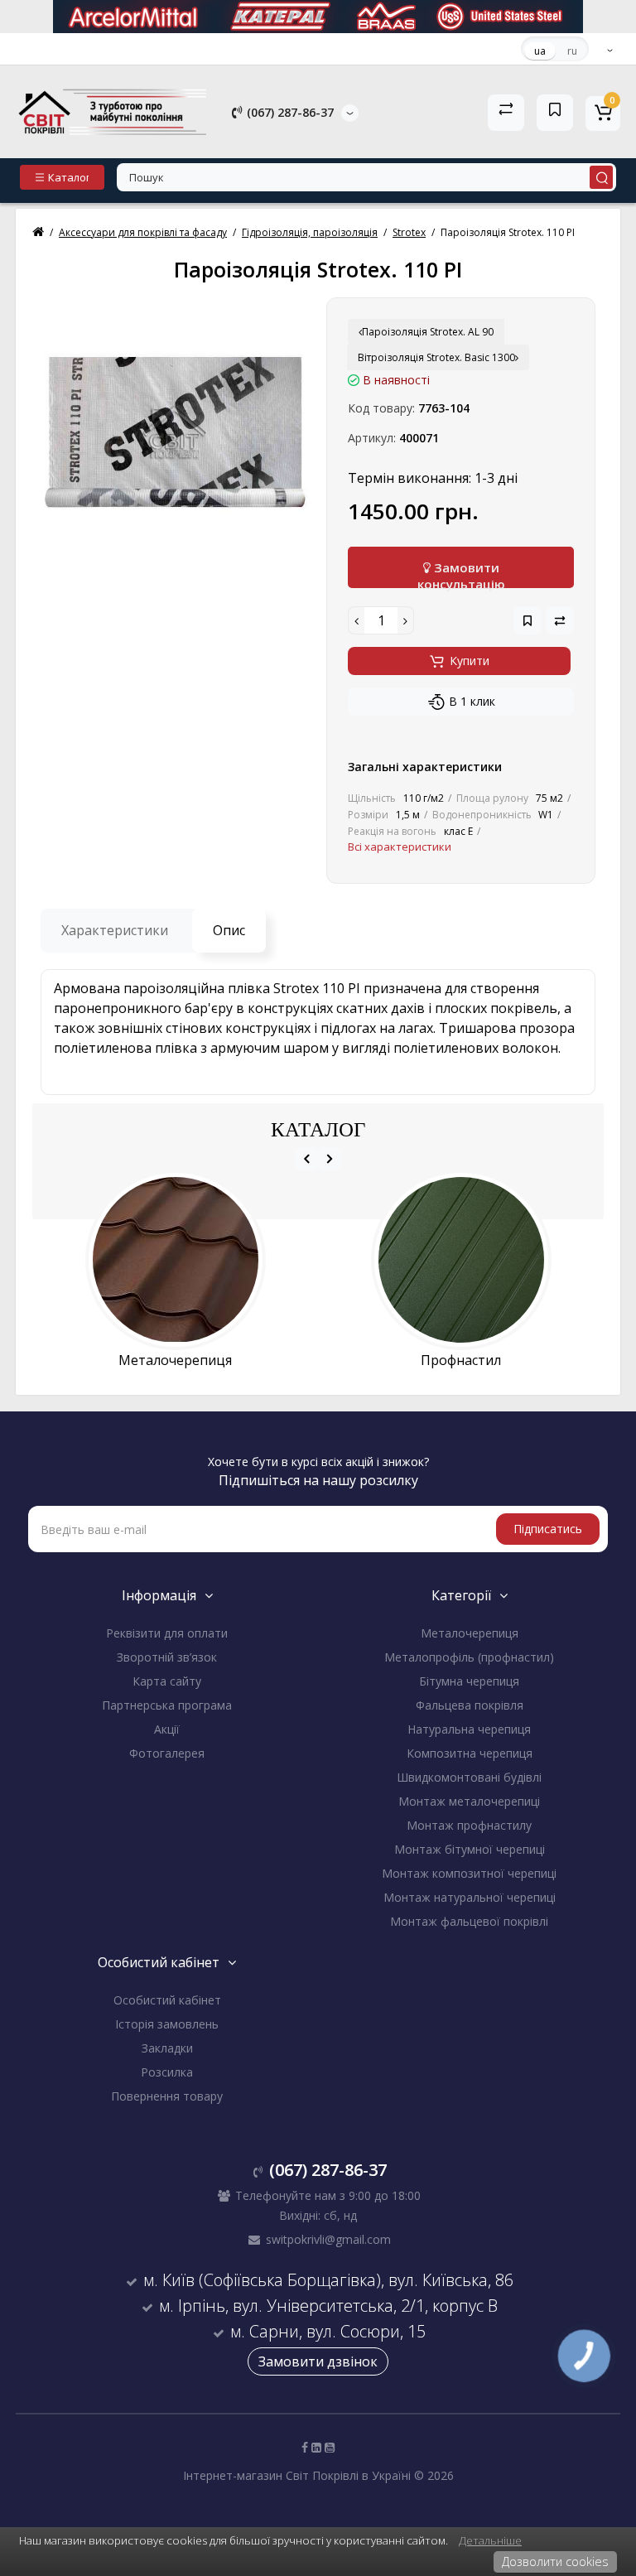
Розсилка (167, 2072)
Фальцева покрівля (470, 1705)
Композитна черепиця (470, 1753)
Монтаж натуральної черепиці (470, 1897)
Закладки (167, 2048)
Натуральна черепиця (469, 1729)
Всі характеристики (400, 847)
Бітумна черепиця (469, 1681)
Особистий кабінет (167, 2000)
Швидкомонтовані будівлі (469, 1777)
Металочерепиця (470, 1633)
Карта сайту (167, 1681)
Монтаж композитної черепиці (469, 1873)
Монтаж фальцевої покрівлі (469, 1921)
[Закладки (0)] (555, 113)
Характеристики (115, 930)
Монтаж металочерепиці (469, 1801)
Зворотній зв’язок (167, 1657)
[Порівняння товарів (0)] (506, 113)
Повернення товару (167, 2096)
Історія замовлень (167, 2024)
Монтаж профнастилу (469, 1825)
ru (572, 51)
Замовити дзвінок (318, 2361)
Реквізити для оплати (167, 1633)
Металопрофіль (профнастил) (469, 1657)
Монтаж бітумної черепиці (470, 1849)
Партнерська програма (167, 1705)
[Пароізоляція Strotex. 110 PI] (175, 432)
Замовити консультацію (461, 574)
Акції (167, 1729)
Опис (229, 930)
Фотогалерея (167, 1753)
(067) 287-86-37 (289, 112)
